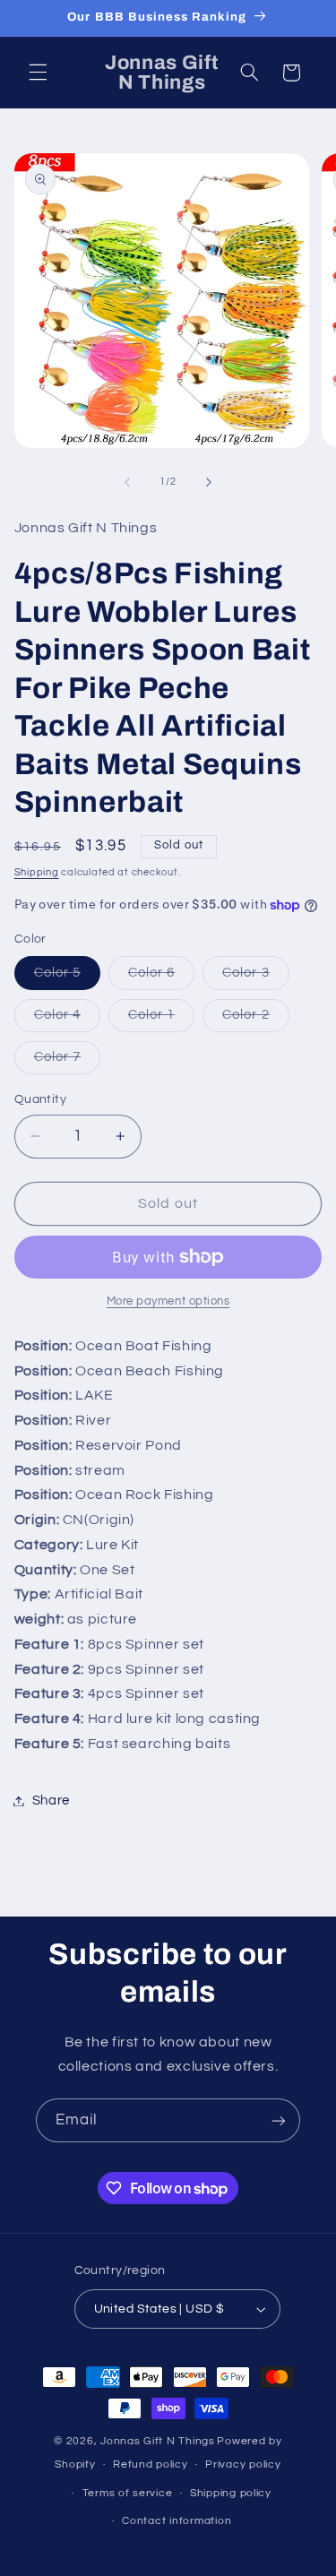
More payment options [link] (168, 1301)
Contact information (177, 2521)
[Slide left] (127, 482)
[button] (38, 73)
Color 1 (161, 1020)
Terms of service (128, 2493)
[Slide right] (209, 482)
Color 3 (255, 978)
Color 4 (67, 1020)
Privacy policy (243, 2464)
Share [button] (51, 1801)
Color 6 (161, 978)
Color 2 (255, 1020)
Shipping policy (231, 2493)
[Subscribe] (279, 2120)
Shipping (37, 872)
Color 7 (67, 1062)
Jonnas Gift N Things (158, 2441)
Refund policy (151, 2464)
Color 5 (67, 978)
